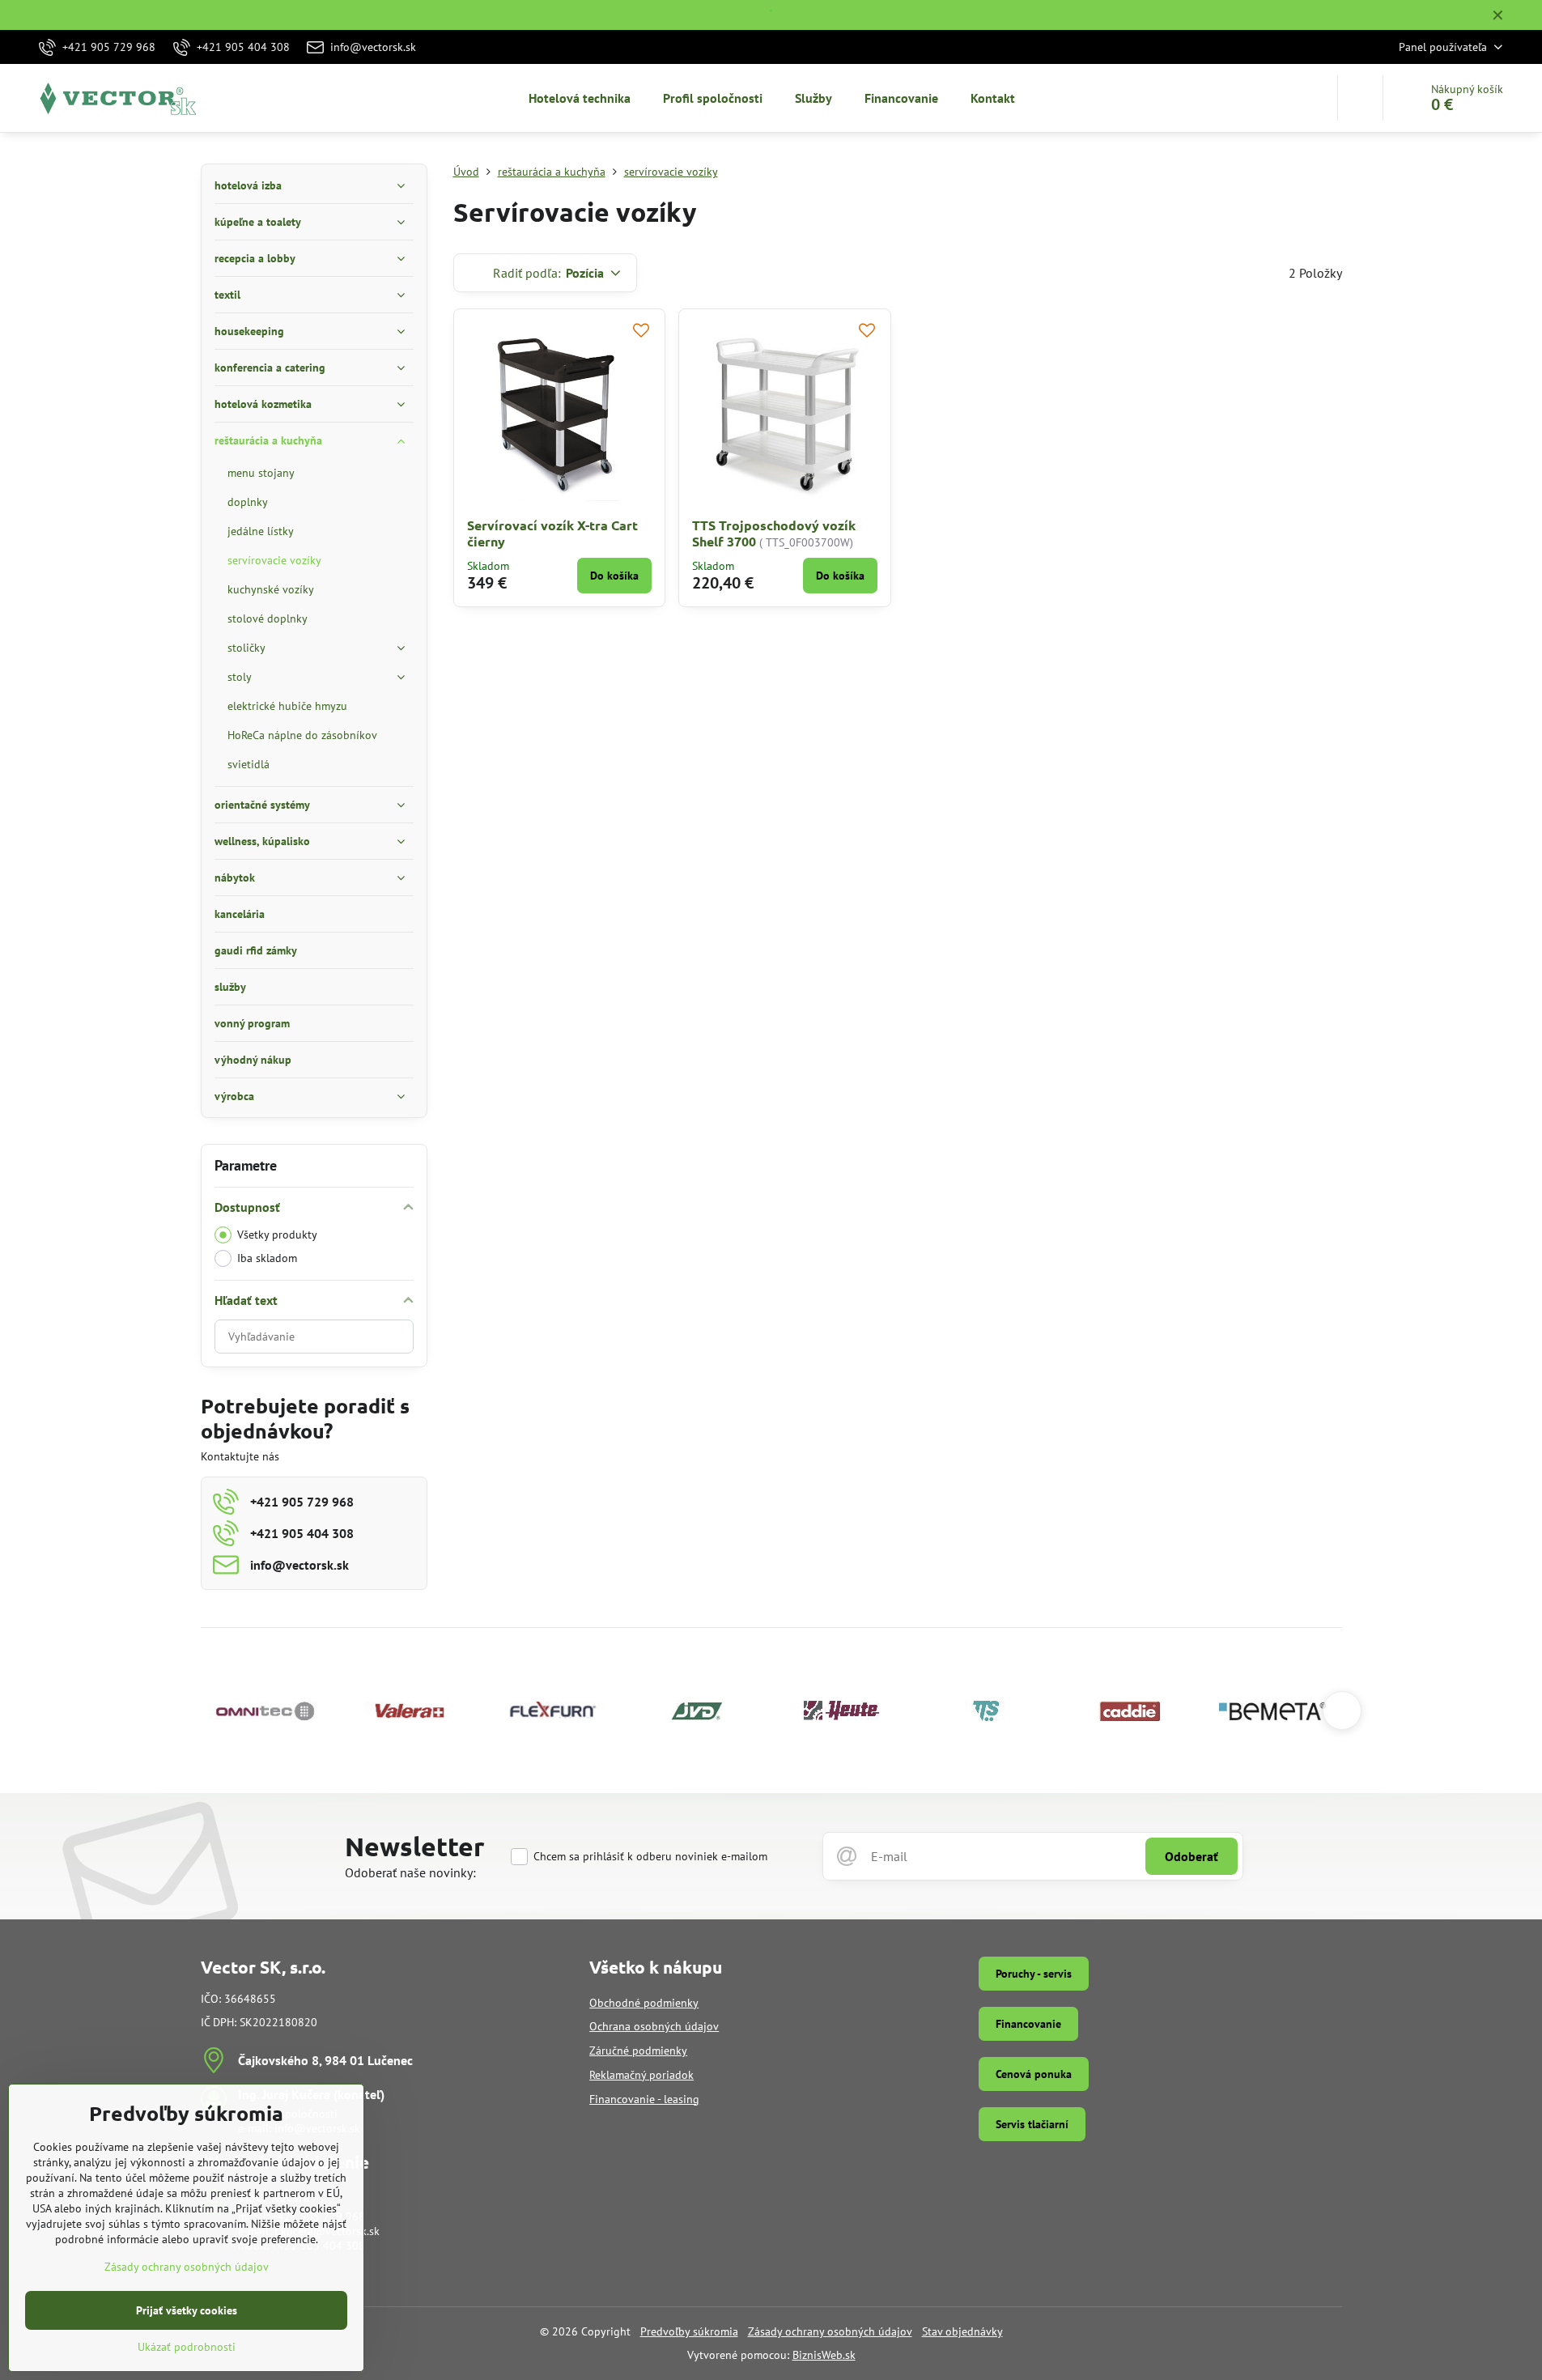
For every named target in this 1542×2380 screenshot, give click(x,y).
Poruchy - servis (1034, 1974)
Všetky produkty (277, 1235)
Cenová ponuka (1034, 2074)
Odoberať (1192, 1856)
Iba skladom (267, 1258)
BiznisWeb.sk (824, 2355)
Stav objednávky (962, 2331)
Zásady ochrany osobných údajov (830, 2331)
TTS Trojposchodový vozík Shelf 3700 (774, 533)
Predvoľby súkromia (689, 2331)
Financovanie (1028, 2024)
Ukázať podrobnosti (187, 2347)
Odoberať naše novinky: (410, 1872)
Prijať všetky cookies (187, 2310)
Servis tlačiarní (1032, 2124)
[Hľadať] (1360, 98)
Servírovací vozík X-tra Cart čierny (552, 533)
